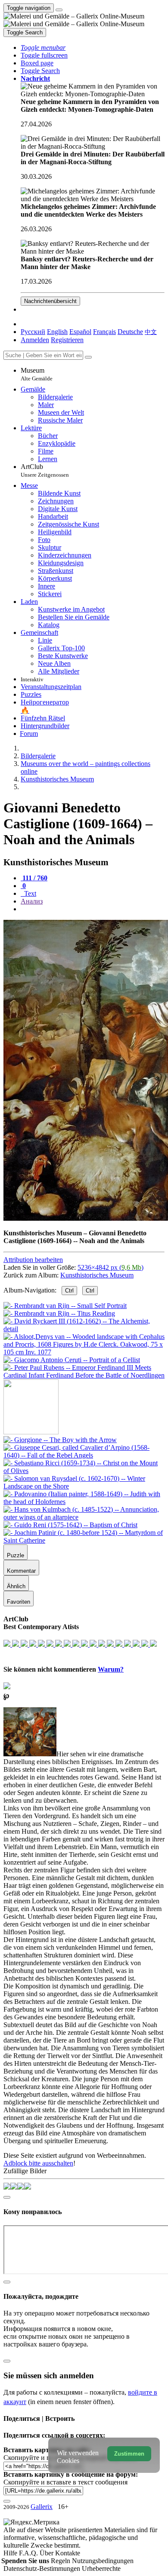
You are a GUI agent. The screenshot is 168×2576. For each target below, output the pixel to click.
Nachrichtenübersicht (50, 301)
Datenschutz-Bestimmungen (43, 2568)
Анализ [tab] (32, 901)
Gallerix (42, 2507)
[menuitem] (151, 332)
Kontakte (68, 2553)
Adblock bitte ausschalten (38, 2163)
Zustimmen (129, 2454)
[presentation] (93, 909)
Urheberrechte (101, 2568)
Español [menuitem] (80, 332)
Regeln (61, 2561)
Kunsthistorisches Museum (97, 1275)
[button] (43, 47)
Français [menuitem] (104, 332)
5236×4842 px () (110, 1267)
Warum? (111, 1669)
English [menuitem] (57, 332)
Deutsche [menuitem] (130, 332)
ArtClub (45, 470)
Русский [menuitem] (33, 332)
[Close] (88, 357)
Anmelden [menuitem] (35, 340)
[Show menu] (59, 10)
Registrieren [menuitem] (67, 340)
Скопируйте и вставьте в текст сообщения (65, 2482)
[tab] (34, 878)
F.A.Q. (29, 2553)
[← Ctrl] (84, 1375)
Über (47, 2553)
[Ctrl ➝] (60, 1440)
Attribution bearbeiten (33, 1260)
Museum (37, 374)
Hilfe (11, 2553)
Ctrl (69, 1291)
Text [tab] (29, 893)
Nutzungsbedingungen (103, 2561)
